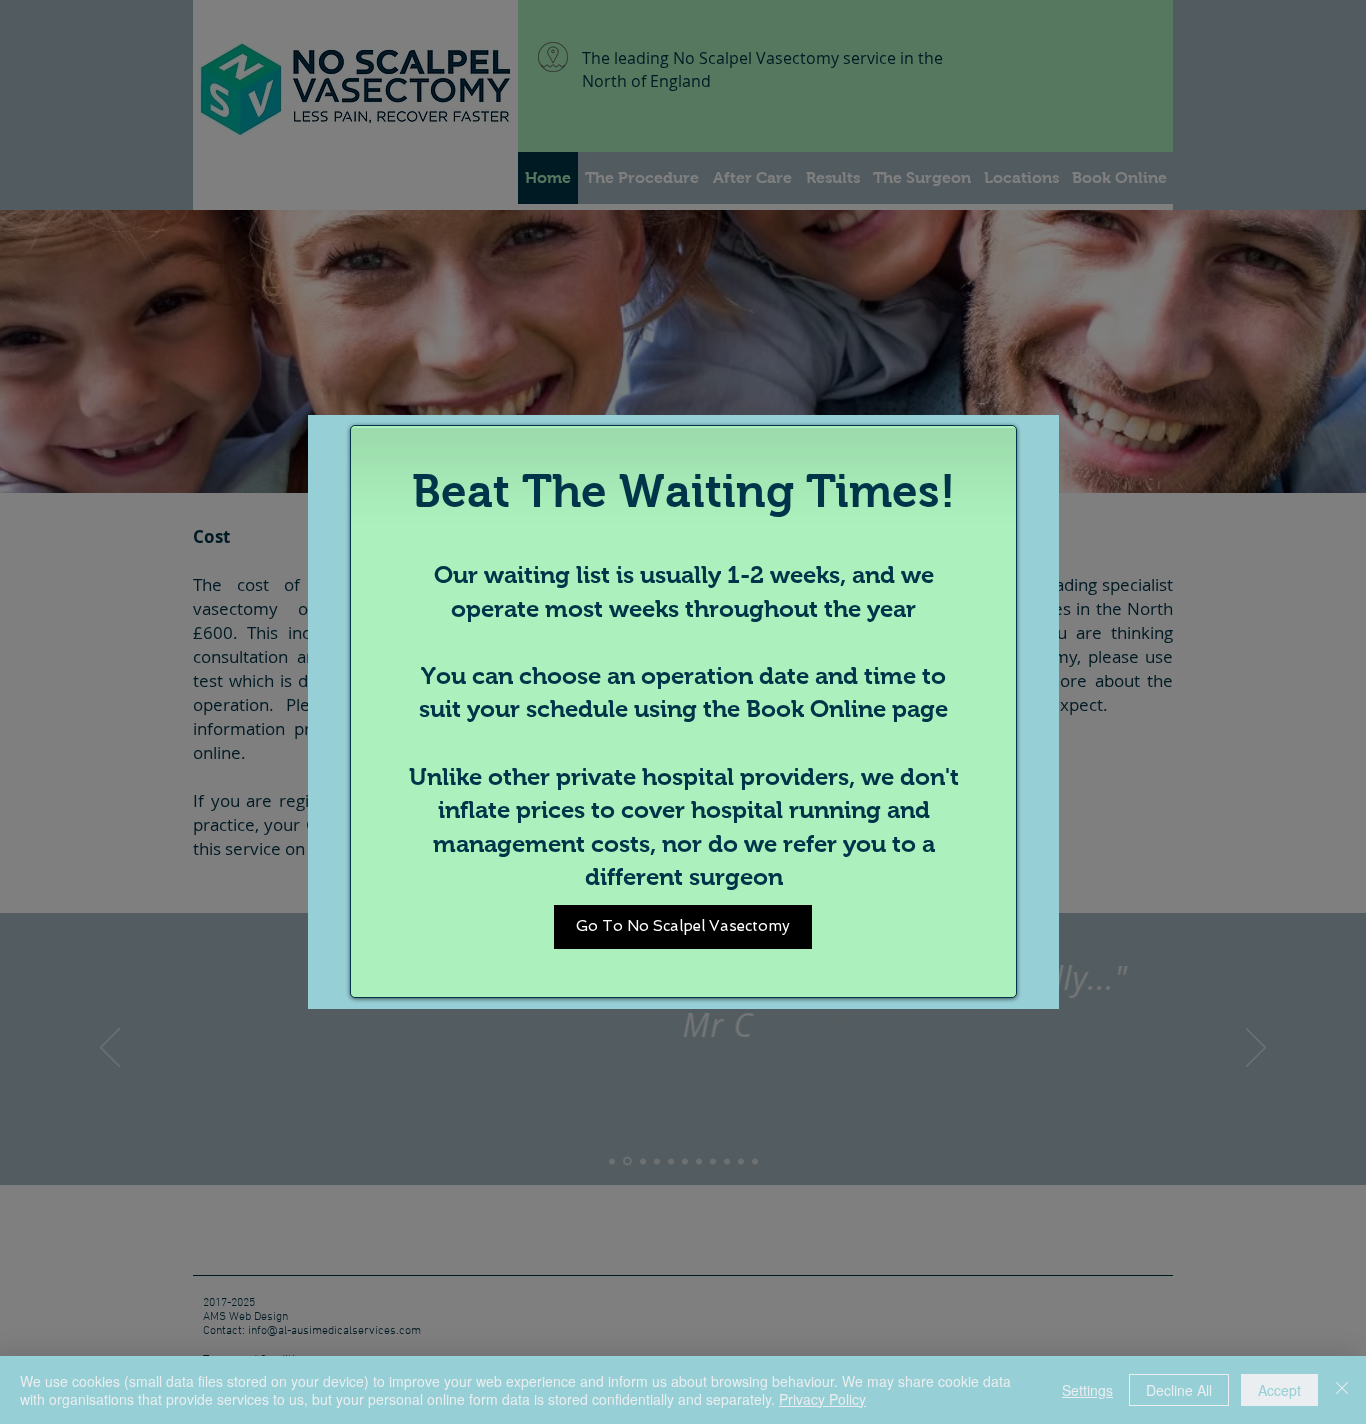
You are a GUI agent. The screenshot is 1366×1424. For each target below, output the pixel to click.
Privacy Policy (822, 1399)
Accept (1279, 1390)
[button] (683, 927)
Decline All (1179, 1390)
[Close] (1342, 1390)
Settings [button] (1087, 1390)
